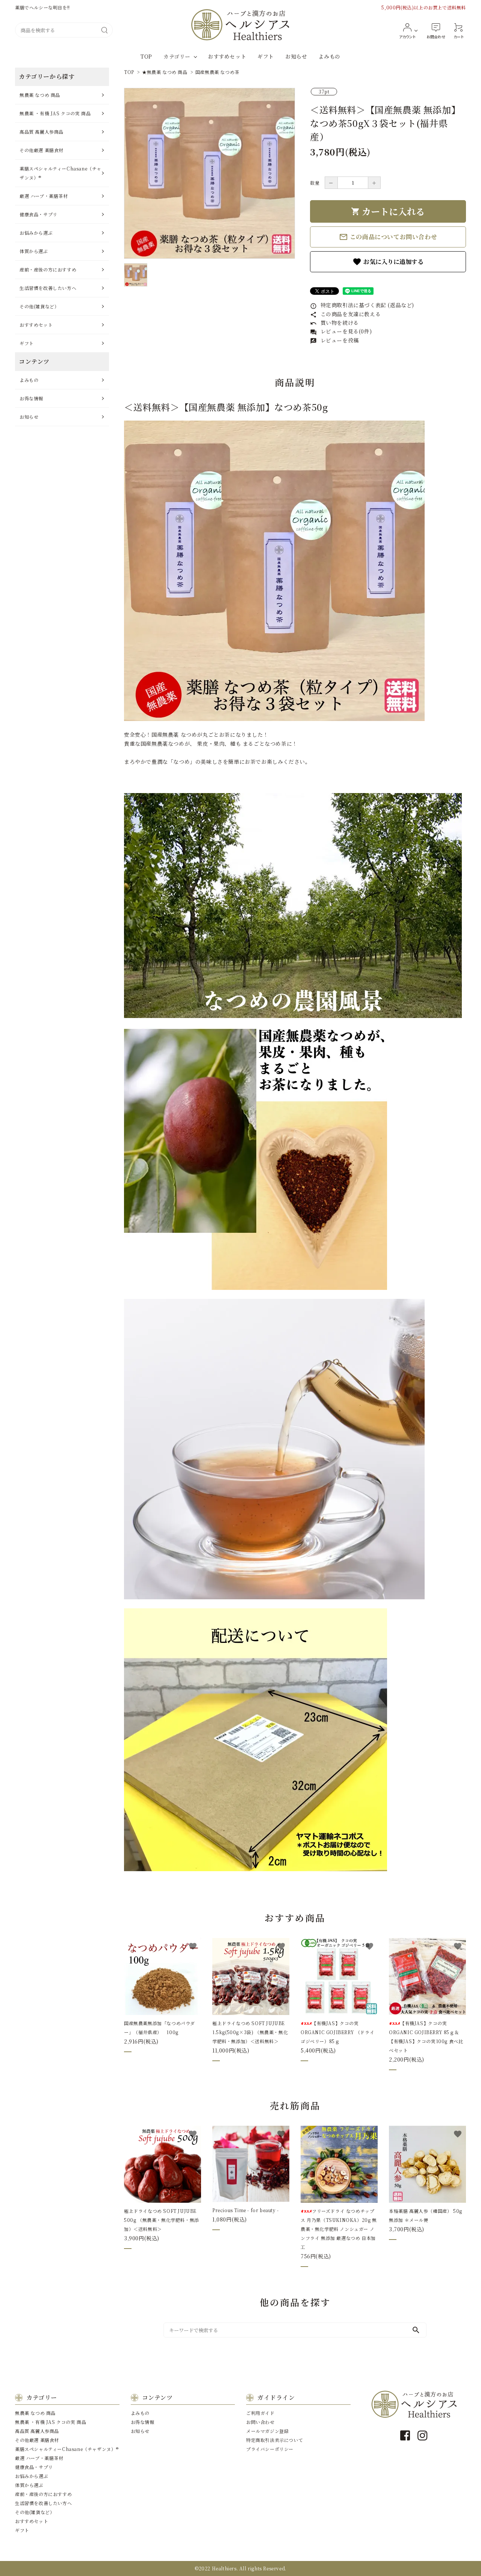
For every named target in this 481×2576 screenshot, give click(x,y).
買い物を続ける (334, 323)
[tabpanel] (209, 173)
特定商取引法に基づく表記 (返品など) (362, 305)
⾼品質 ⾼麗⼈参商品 (42, 132)
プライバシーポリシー (270, 2449)
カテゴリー (177, 56)
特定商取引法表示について (275, 2440)
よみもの (329, 56)
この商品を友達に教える (345, 314)
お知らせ (296, 56)
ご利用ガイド (260, 2413)
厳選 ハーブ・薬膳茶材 (44, 196)
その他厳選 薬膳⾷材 (42, 150)
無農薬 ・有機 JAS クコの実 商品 (55, 113)
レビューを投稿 (334, 340)
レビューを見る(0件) (341, 331)
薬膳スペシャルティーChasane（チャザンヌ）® (61, 173)
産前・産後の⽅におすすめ (48, 269)
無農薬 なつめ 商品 (40, 95)
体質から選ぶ (34, 251)
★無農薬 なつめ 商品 (165, 72)
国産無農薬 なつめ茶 (217, 72)
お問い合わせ (260, 2422)
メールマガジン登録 (267, 2431)
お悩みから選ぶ (36, 233)
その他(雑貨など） (39, 306)
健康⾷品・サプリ (39, 214)
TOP (146, 56)
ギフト (266, 56)
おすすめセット (227, 56)
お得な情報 (31, 398)
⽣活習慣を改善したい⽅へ (48, 288)
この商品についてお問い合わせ (388, 237)
